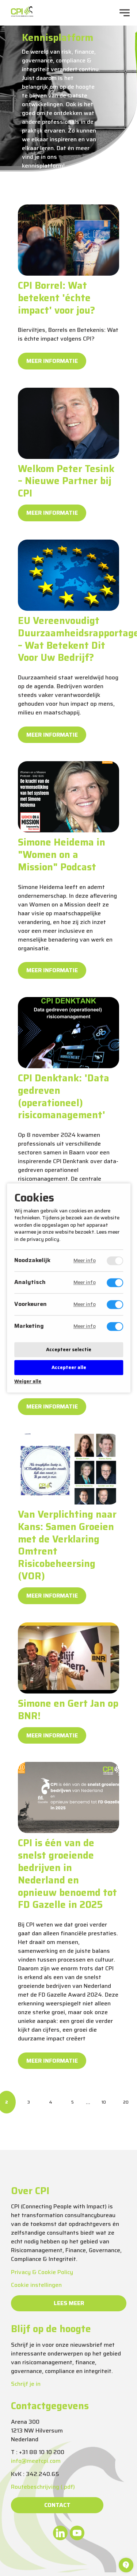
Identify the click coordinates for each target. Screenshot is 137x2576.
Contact (57, 2505)
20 (126, 2102)
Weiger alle (28, 1382)
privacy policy (43, 1239)
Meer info (84, 1261)
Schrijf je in (26, 2384)
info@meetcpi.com (36, 2461)
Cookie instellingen (36, 2285)
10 (104, 2102)
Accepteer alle (68, 1367)
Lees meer (69, 2303)
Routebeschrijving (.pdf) (43, 2487)
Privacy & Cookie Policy (42, 2272)
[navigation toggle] (125, 13)
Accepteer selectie (69, 1350)
